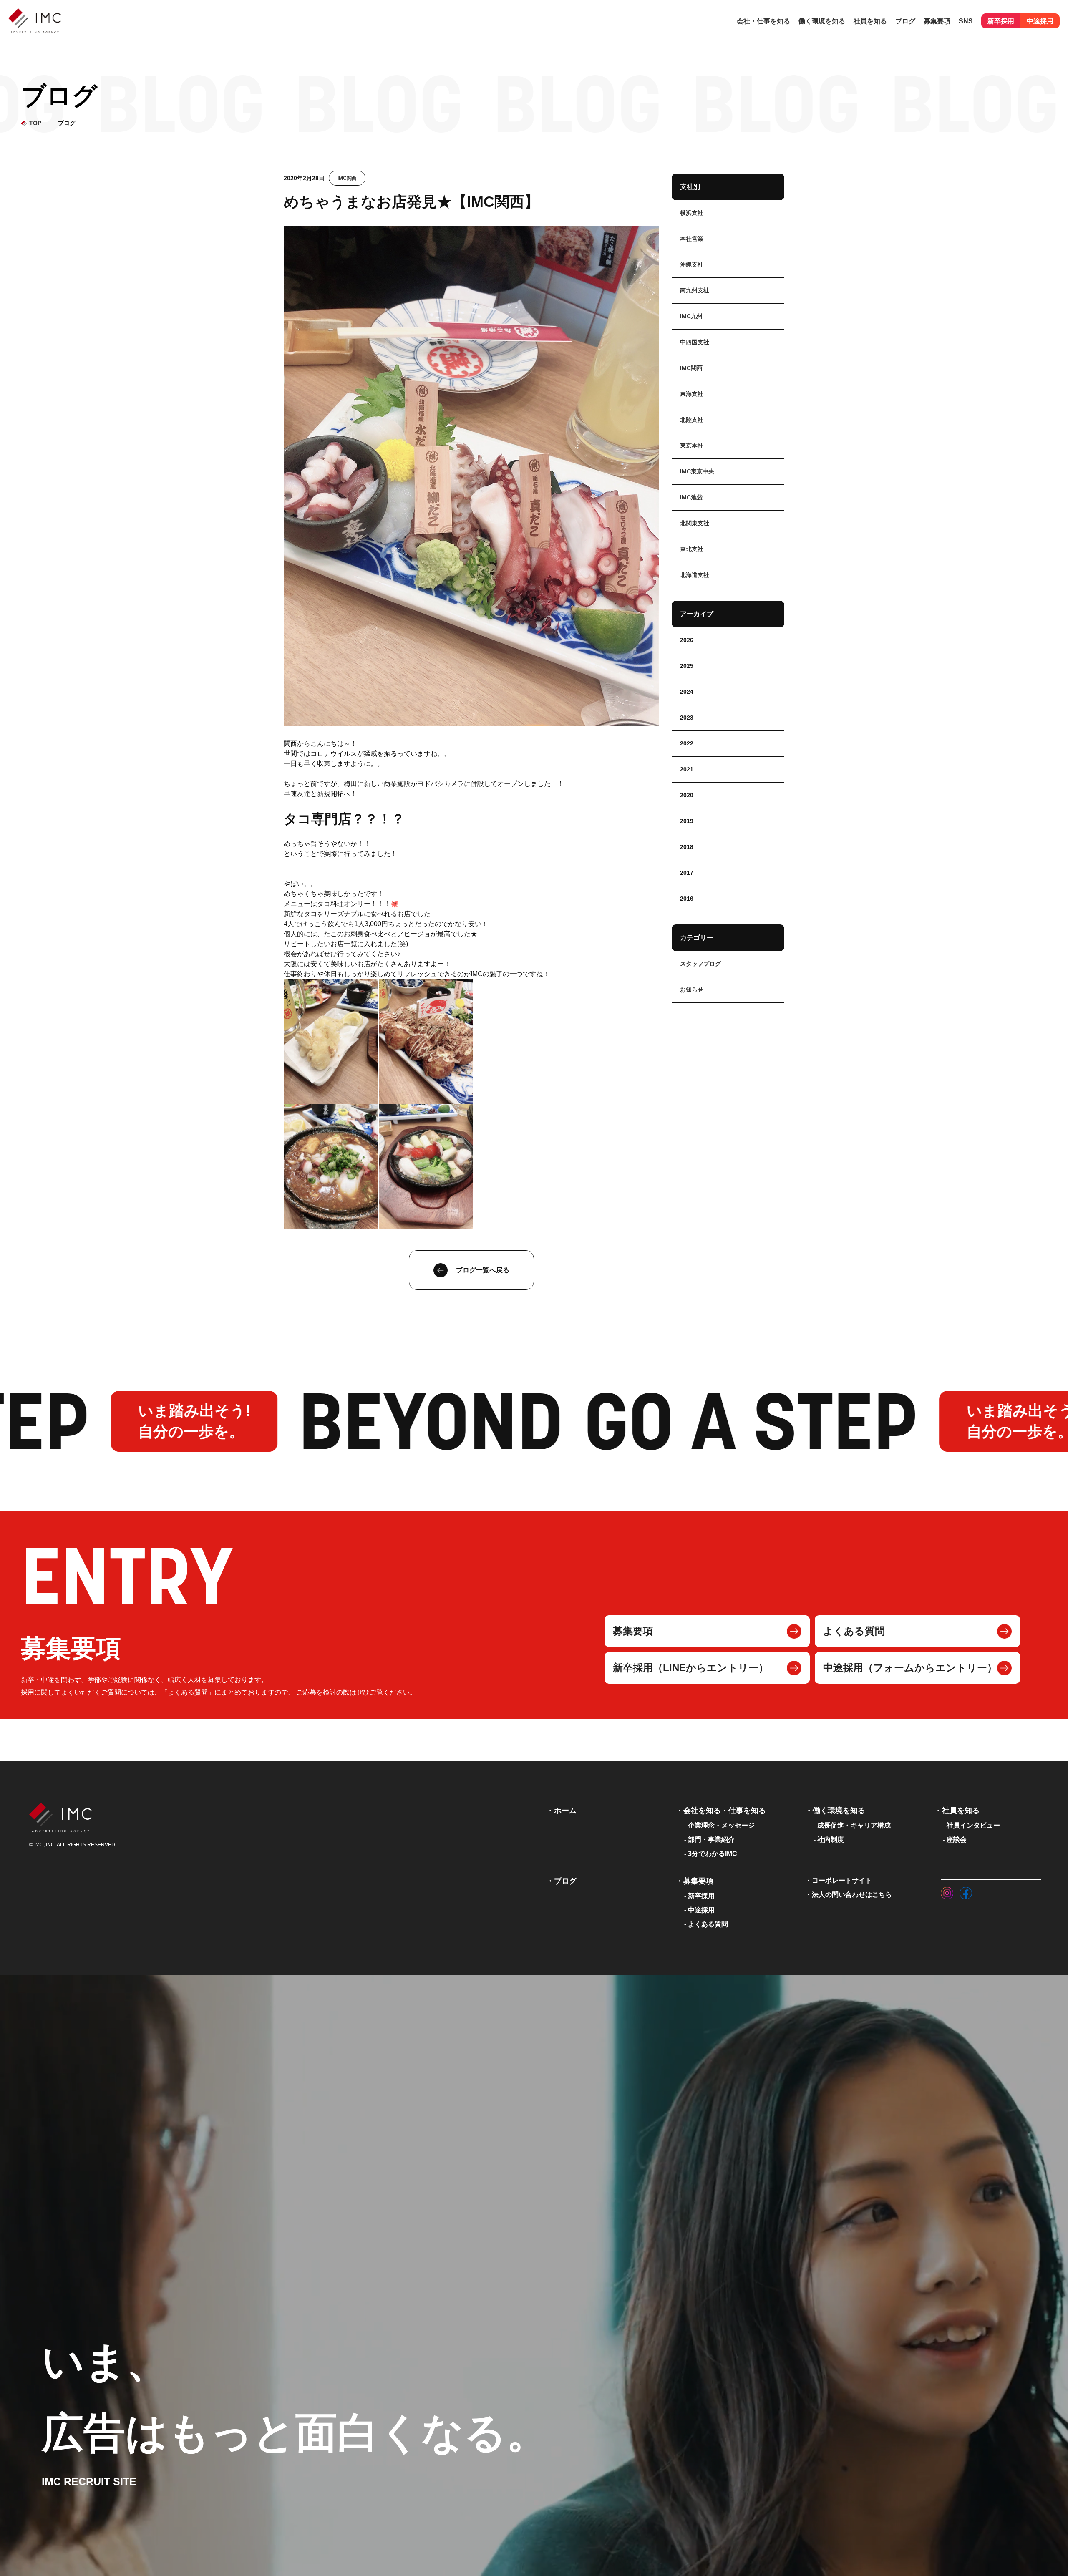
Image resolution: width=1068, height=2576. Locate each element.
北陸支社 (692, 420)
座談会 (957, 1839)
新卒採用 (1001, 21)
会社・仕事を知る (763, 21)
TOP (35, 123)
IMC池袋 (691, 497)
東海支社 (692, 394)
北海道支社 (695, 575)
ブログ (905, 21)
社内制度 (831, 1839)
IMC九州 (691, 316)
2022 (687, 743)
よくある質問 (854, 1631)
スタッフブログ (700, 964)
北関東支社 (695, 523)
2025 (687, 666)
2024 (687, 692)
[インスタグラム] (947, 1891)
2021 (687, 769)
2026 (687, 640)
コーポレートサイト (842, 1880)
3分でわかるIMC (713, 1854)
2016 (687, 899)
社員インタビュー (973, 1825)
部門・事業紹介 (711, 1839)
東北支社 (692, 549)
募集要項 (633, 1631)
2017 (687, 873)
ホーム (565, 1811)
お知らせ (692, 990)
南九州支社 (695, 290)
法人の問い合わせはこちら (852, 1895)
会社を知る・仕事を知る (725, 1811)
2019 (687, 821)
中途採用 (1040, 21)
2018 (687, 847)
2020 (687, 795)
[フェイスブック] (966, 1891)
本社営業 (692, 239)
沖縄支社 (692, 264)
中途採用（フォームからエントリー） (910, 1668)
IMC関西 (347, 178)
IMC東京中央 (697, 471)
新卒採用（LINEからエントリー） (691, 1668)
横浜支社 (692, 213)
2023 (687, 718)
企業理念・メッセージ (721, 1825)
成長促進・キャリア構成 (854, 1825)
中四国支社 (695, 342)
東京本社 (692, 446)
